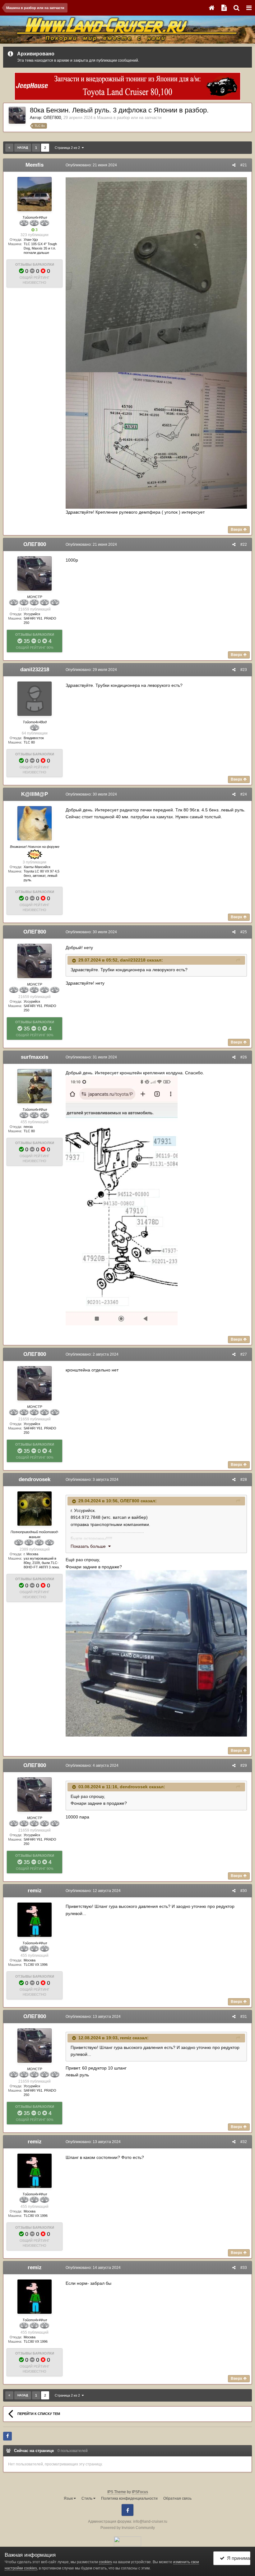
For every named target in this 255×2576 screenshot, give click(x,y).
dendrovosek (35, 1479)
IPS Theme (117, 2492)
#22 (244, 544)
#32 (244, 2142)
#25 (244, 932)
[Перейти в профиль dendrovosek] (35, 1509)
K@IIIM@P (35, 794)
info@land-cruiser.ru (150, 2521)
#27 (244, 1354)
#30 (244, 1891)
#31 (244, 2017)
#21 (244, 165)
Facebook (127, 2510)
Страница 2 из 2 (68, 148)
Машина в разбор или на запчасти (129, 118)
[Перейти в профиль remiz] (35, 1920)
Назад (23, 147)
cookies (105, 2562)
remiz (35, 1891)
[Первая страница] (9, 148)
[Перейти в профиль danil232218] (35, 699)
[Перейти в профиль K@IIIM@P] (35, 823)
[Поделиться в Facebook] (7, 2436)
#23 (244, 670)
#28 (244, 1480)
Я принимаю (237, 2558)
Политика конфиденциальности (129, 2498)
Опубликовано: (91, 165)
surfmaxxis (35, 1057)
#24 (244, 794)
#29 (244, 1766)
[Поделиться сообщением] (234, 165)
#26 (244, 1057)
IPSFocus (140, 2492)
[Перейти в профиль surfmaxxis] (35, 1086)
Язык (69, 2498)
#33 (244, 2268)
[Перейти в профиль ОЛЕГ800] (17, 115)
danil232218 (35, 670)
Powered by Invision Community (128, 2528)
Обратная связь (177, 2498)
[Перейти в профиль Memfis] (35, 194)
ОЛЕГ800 (52, 118)
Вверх (237, 530)
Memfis (35, 165)
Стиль (87, 2498)
